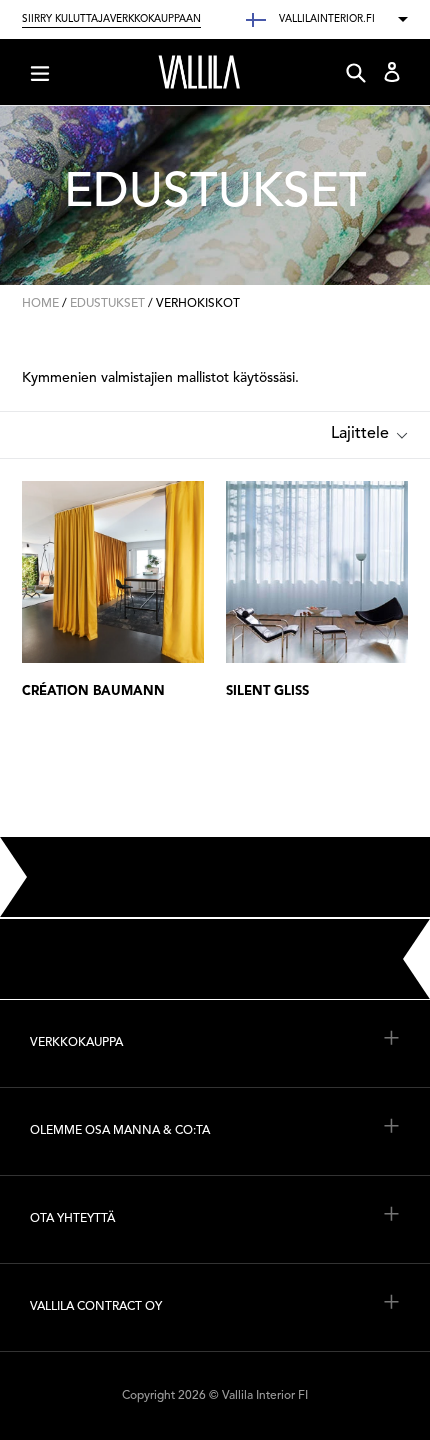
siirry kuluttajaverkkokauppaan (111, 19)
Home (40, 304)
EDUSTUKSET (107, 304)
